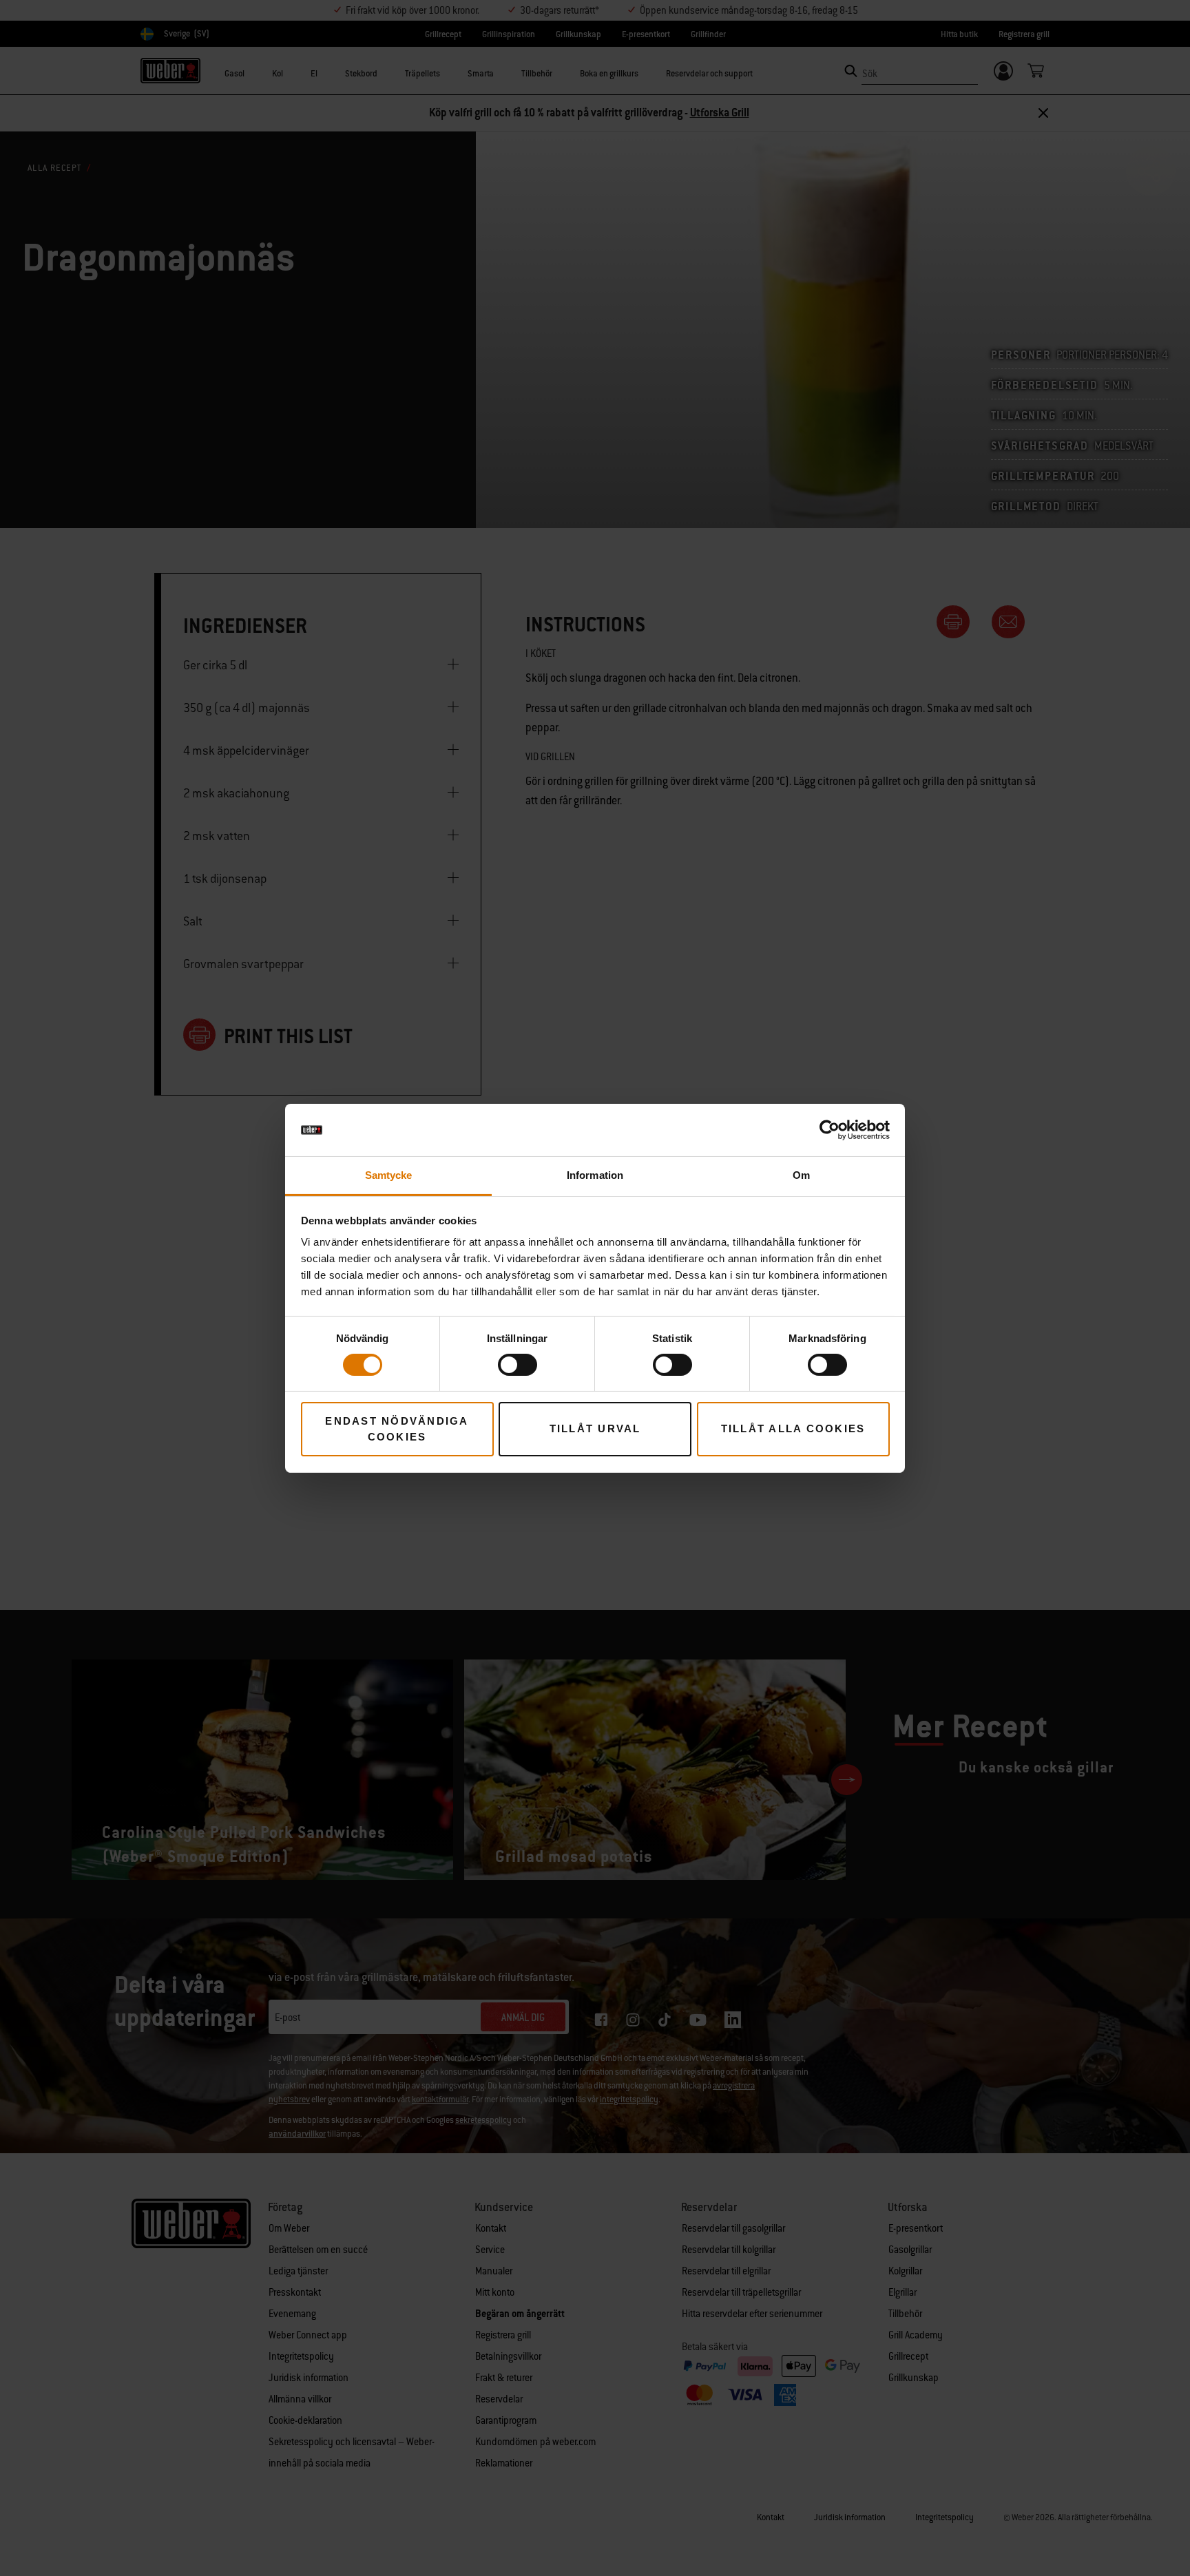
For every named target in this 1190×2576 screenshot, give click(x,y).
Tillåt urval (595, 1428)
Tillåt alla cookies (793, 1428)
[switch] (518, 1365)
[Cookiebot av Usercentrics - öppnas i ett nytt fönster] (829, 1130)
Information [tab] (595, 1175)
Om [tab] (801, 1175)
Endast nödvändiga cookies (397, 1429)
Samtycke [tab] (389, 1175)
